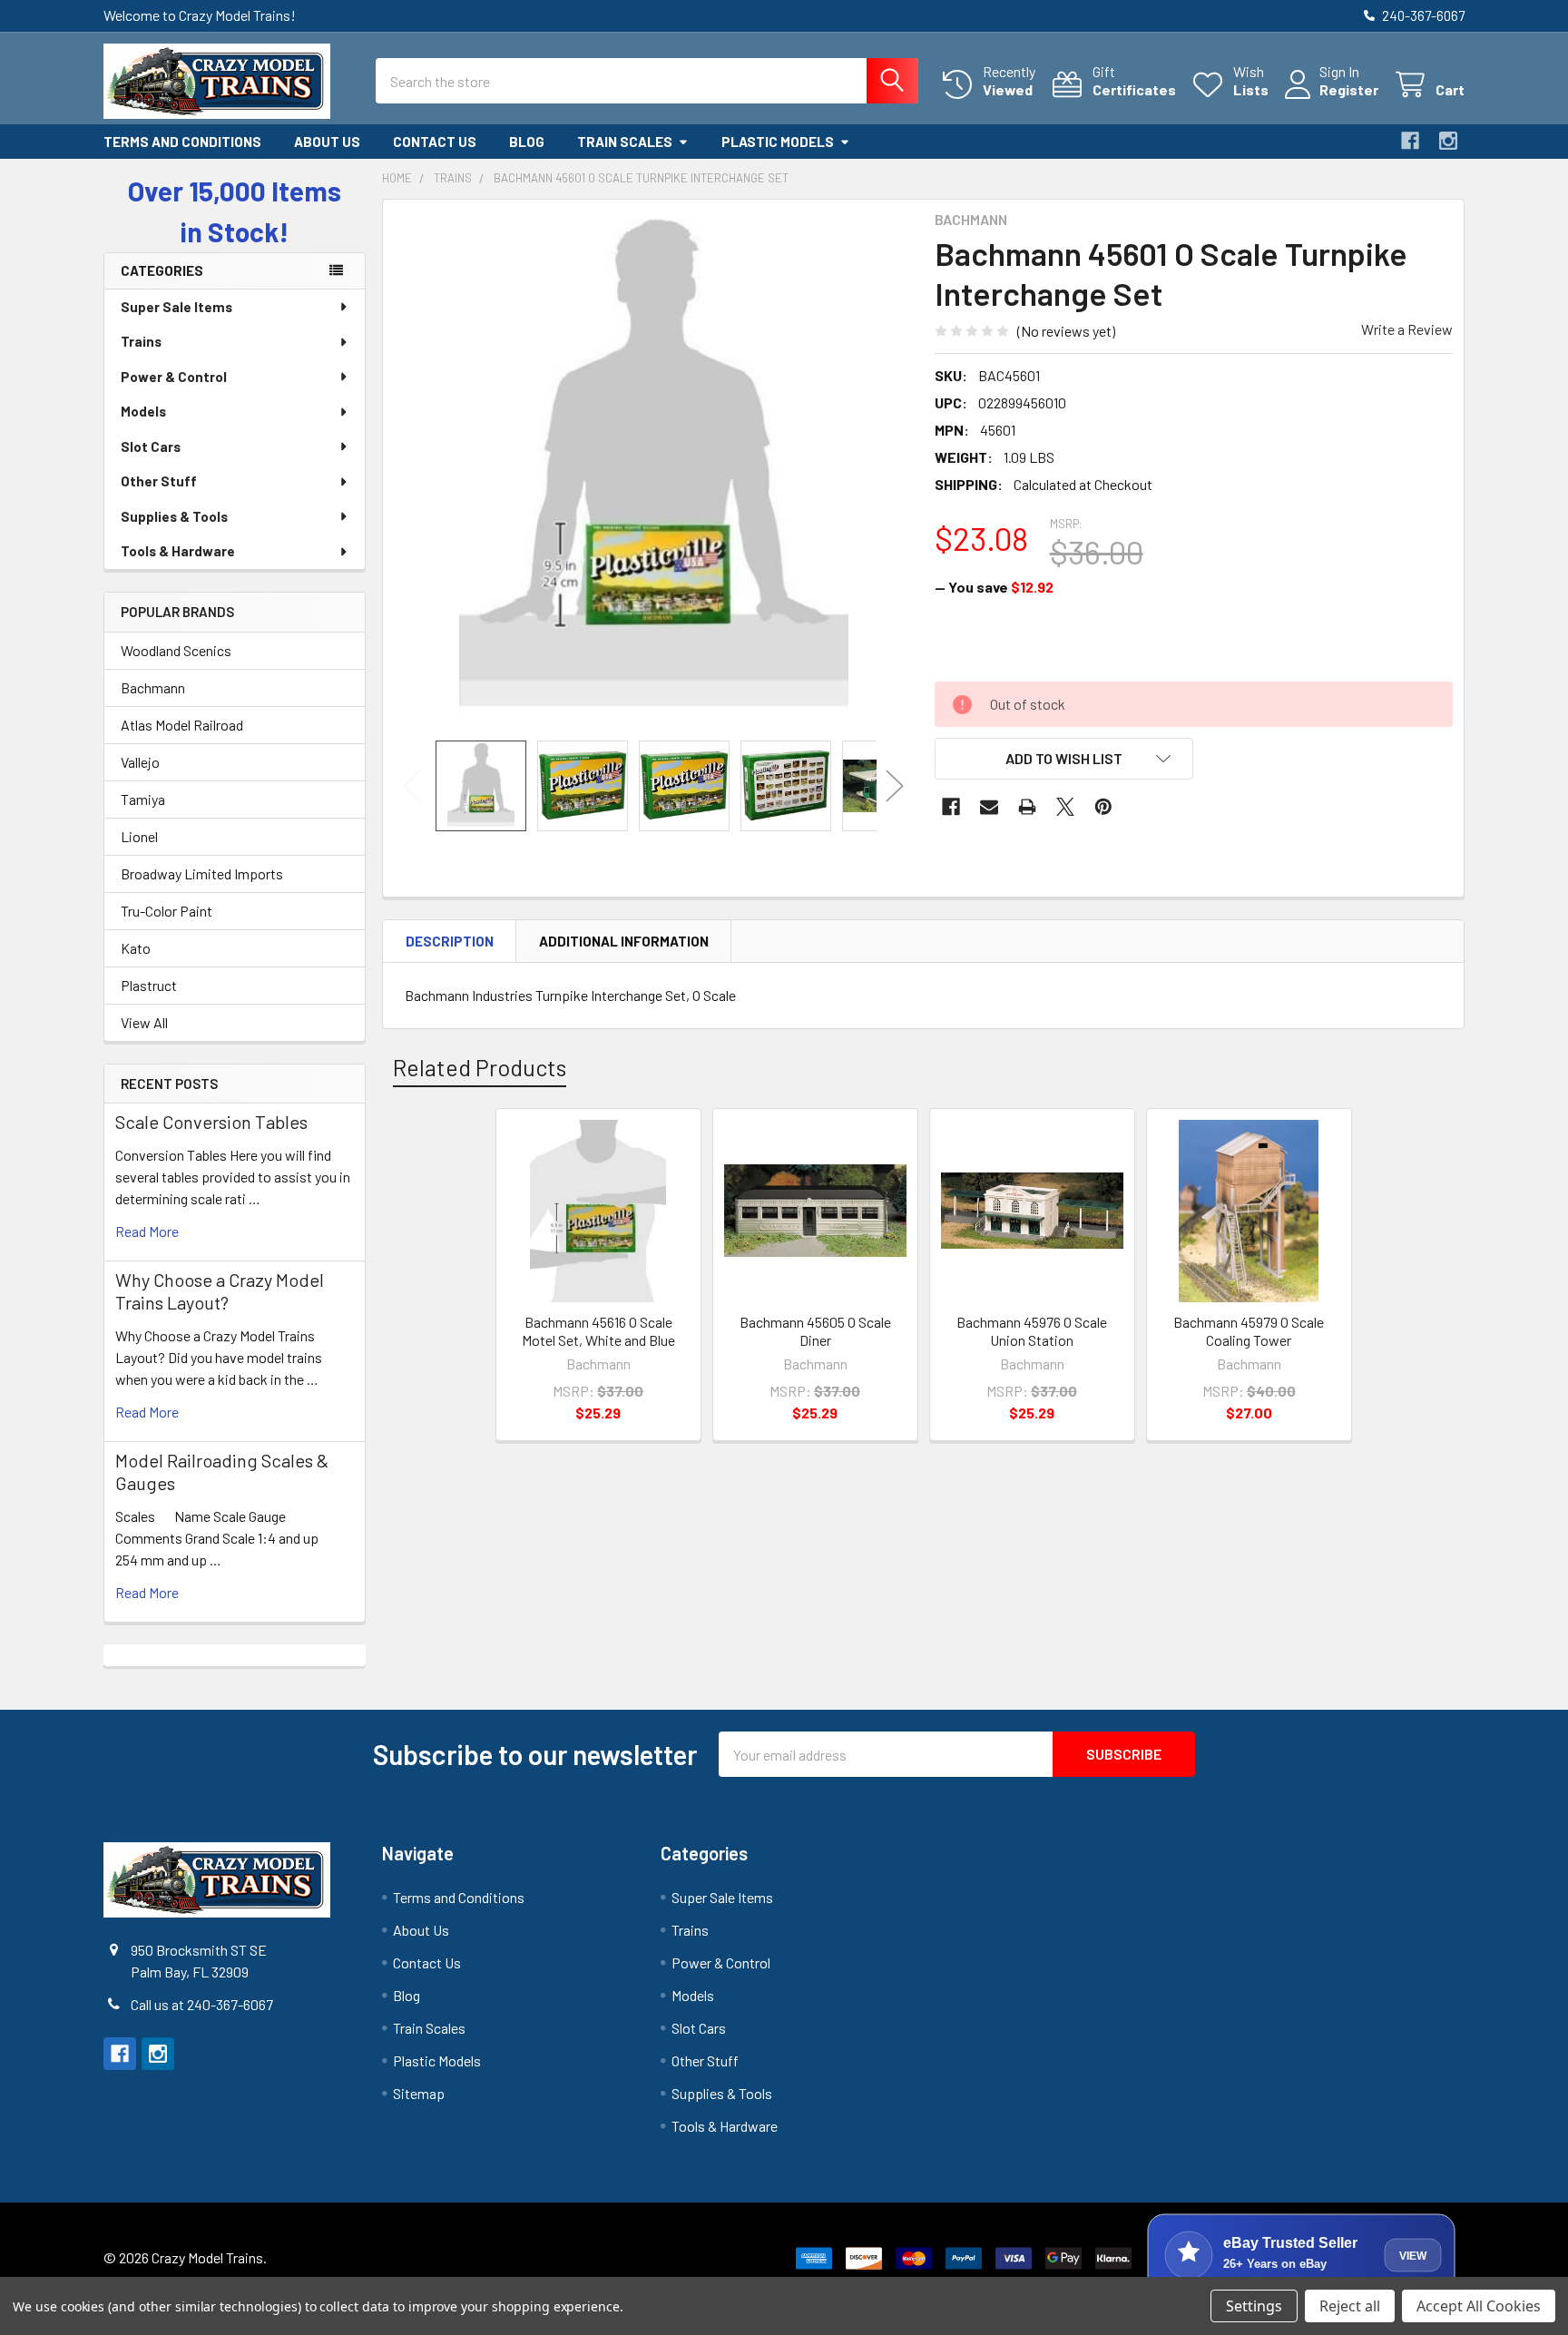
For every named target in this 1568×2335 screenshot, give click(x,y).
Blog (527, 142)
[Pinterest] (1103, 807)
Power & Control (174, 377)
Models (143, 411)
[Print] (1027, 807)
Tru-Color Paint (167, 911)
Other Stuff (159, 481)
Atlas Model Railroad (182, 725)
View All (144, 1022)
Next (895, 785)
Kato (136, 948)
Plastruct (149, 985)
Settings (1254, 2306)
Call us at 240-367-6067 (202, 2004)
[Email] (989, 807)
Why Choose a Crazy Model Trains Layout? (220, 1291)
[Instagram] (1448, 141)
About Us (327, 142)
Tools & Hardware (178, 551)
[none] (653, 470)
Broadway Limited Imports (202, 873)
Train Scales (625, 142)
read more (147, 1231)
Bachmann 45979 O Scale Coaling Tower (1249, 1331)
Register (1349, 89)
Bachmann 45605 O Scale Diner (815, 1331)
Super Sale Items (176, 307)
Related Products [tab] (480, 1067)
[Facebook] (1410, 141)
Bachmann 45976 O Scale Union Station (1032, 1331)
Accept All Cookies (1479, 2306)
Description (450, 941)
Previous (412, 785)
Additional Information (624, 941)
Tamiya (143, 799)
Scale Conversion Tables (211, 1122)
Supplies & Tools (174, 516)
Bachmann (153, 687)
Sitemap (419, 2093)
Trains (141, 341)
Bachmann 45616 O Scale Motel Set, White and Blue (598, 1331)
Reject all (1350, 2306)
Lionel (139, 836)
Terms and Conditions (182, 142)
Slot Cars (151, 446)
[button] (1064, 759)
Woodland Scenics (176, 650)
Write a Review (1407, 329)
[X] (1065, 807)
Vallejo (140, 762)
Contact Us (435, 142)
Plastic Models (778, 142)
